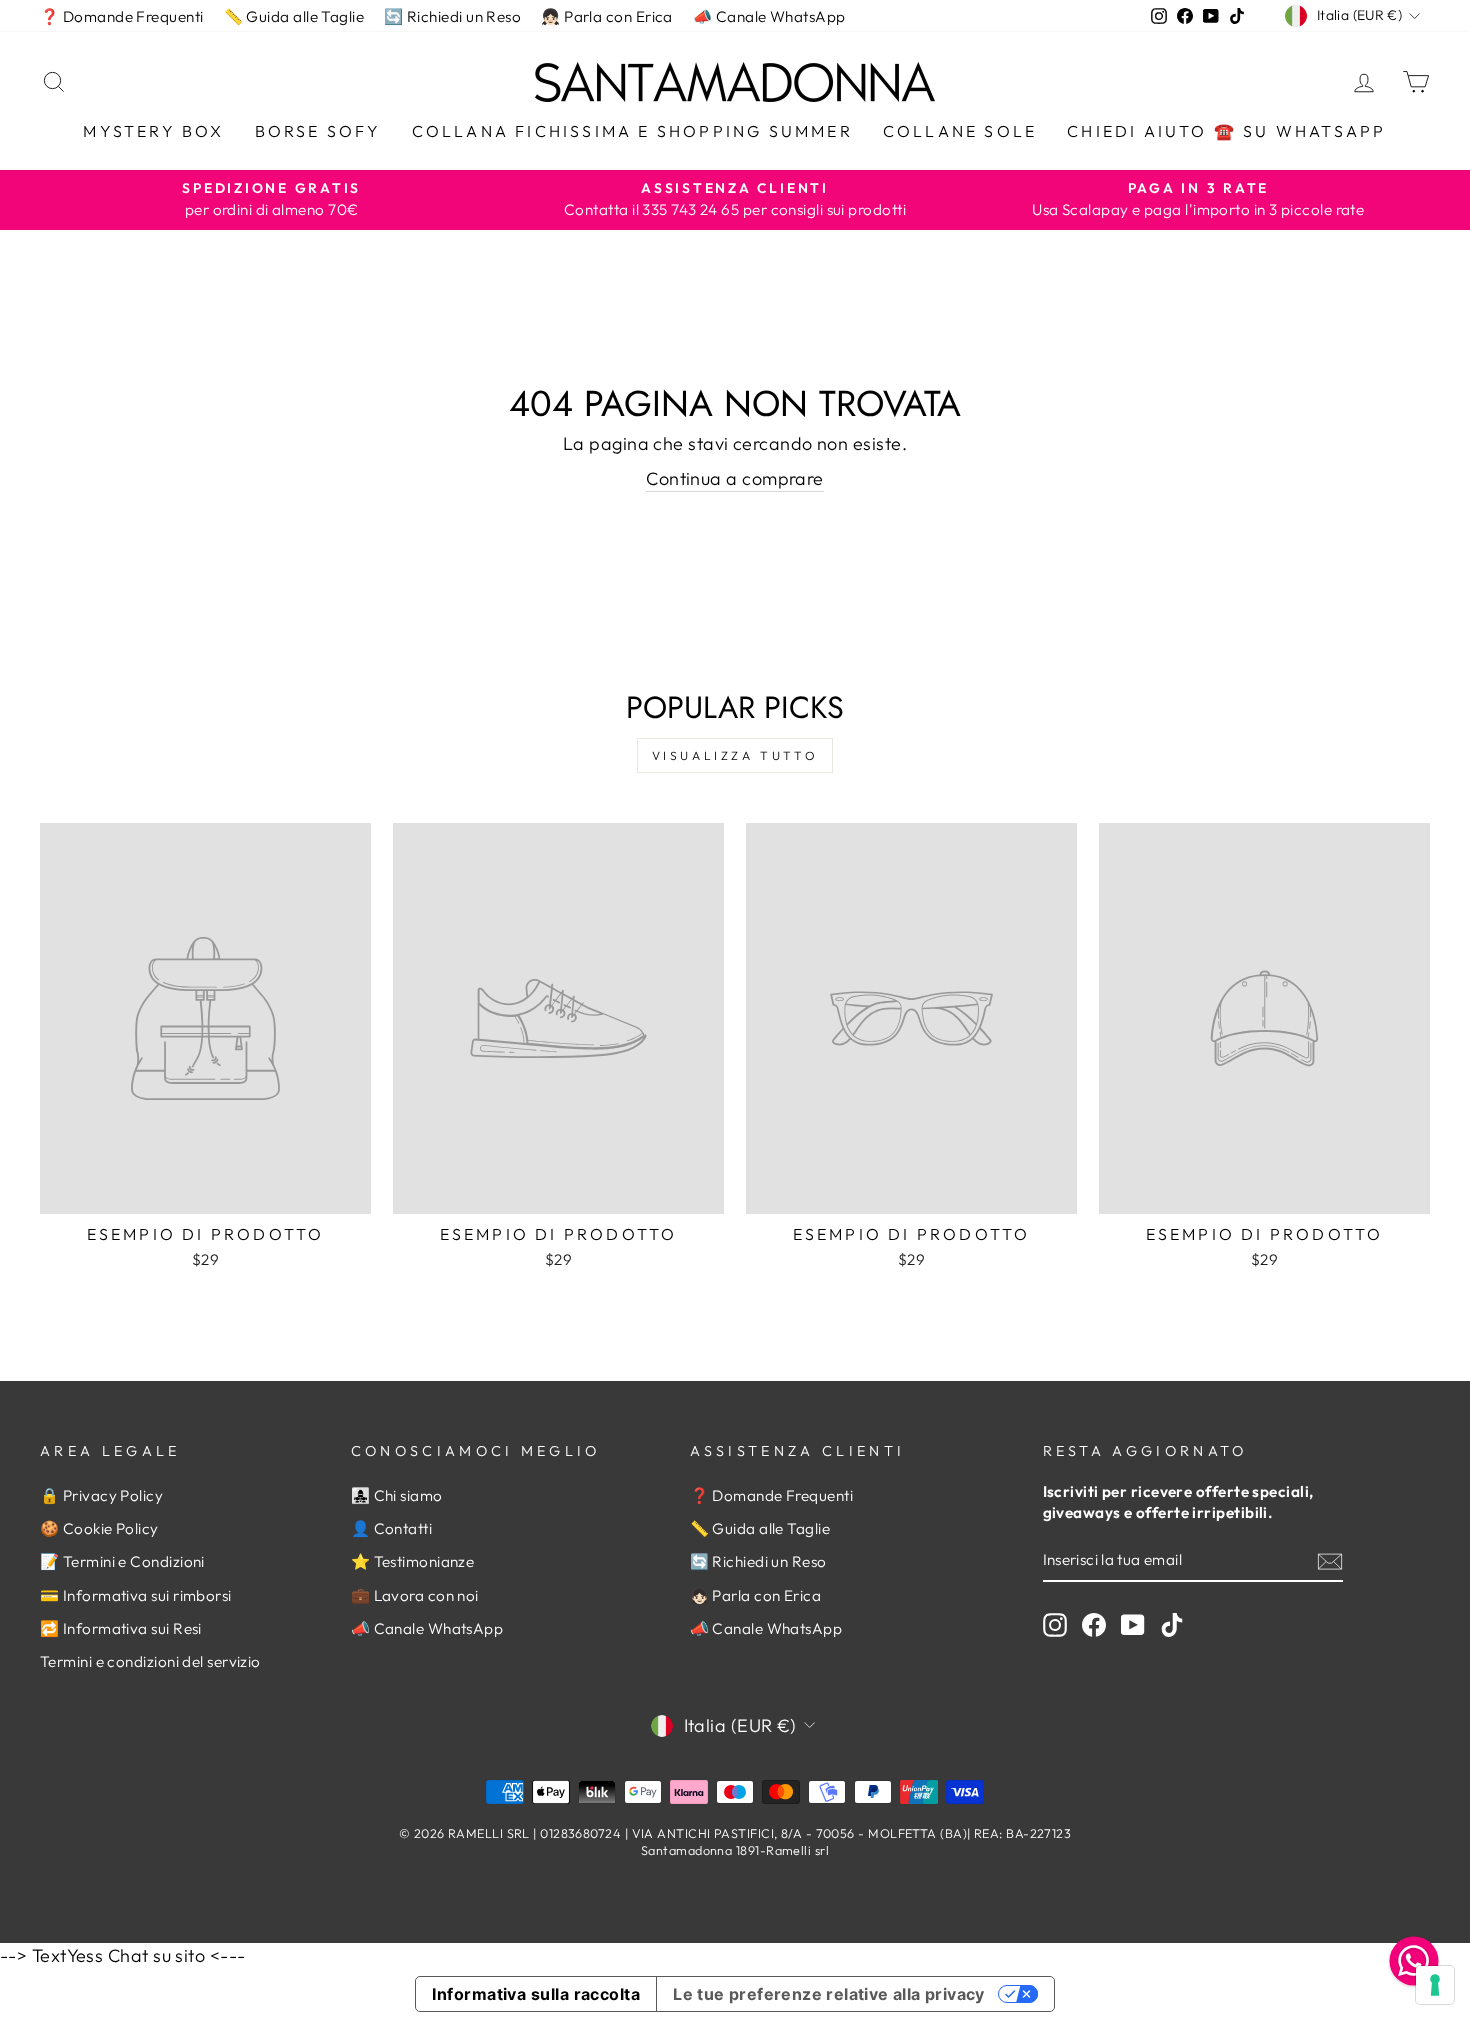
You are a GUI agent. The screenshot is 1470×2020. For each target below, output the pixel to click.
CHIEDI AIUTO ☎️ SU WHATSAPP (1226, 131)
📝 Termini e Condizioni (122, 1561)
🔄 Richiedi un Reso (452, 16)
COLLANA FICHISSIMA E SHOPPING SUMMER (632, 131)
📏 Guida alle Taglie (294, 16)
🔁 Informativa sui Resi (121, 1628)
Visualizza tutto (735, 755)
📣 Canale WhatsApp (769, 16)
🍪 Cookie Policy (99, 1528)
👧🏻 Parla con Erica (607, 16)
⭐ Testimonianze (413, 1561)
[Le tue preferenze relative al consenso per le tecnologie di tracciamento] (1435, 1985)
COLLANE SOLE (960, 131)
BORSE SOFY (318, 131)
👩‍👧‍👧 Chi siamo (397, 1495)
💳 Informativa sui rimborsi (136, 1595)
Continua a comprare (735, 478)
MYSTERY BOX (153, 131)
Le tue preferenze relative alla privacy (829, 1994)
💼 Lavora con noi (415, 1595)
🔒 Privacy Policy (101, 1495)
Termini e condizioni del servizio (150, 1661)
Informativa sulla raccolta (536, 1994)
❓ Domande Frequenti (122, 16)
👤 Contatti (392, 1528)
